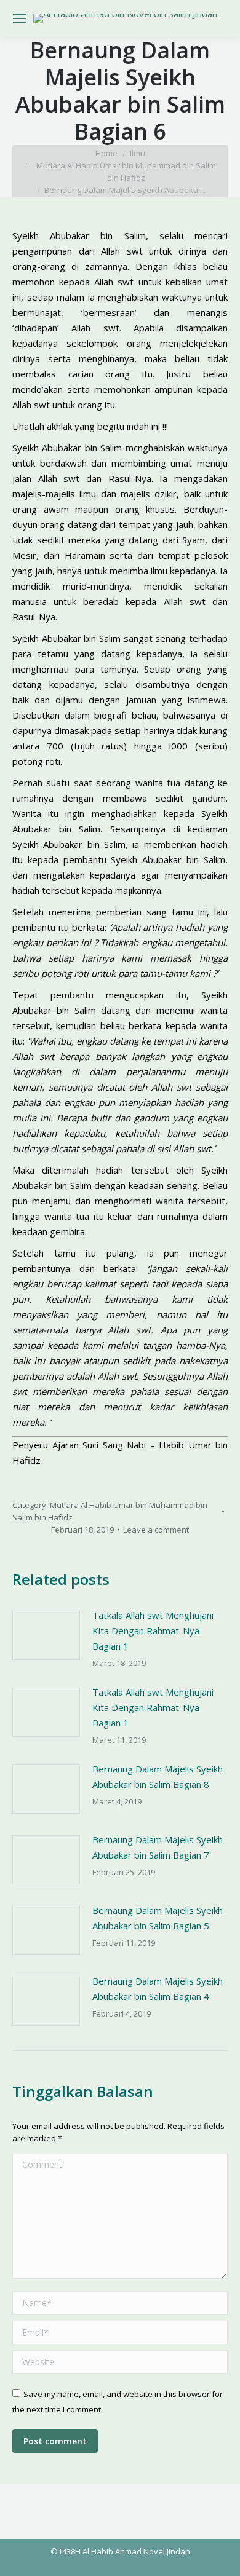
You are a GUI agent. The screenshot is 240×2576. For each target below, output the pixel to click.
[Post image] (46, 1635)
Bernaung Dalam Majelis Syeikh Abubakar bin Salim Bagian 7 (158, 1847)
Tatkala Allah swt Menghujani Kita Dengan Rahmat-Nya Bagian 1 (153, 1630)
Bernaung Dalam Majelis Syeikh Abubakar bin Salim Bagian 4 (158, 1989)
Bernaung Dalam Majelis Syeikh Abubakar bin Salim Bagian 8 (158, 1776)
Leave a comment (156, 1530)
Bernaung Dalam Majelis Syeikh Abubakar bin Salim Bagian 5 (158, 1918)
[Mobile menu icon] (20, 18)
